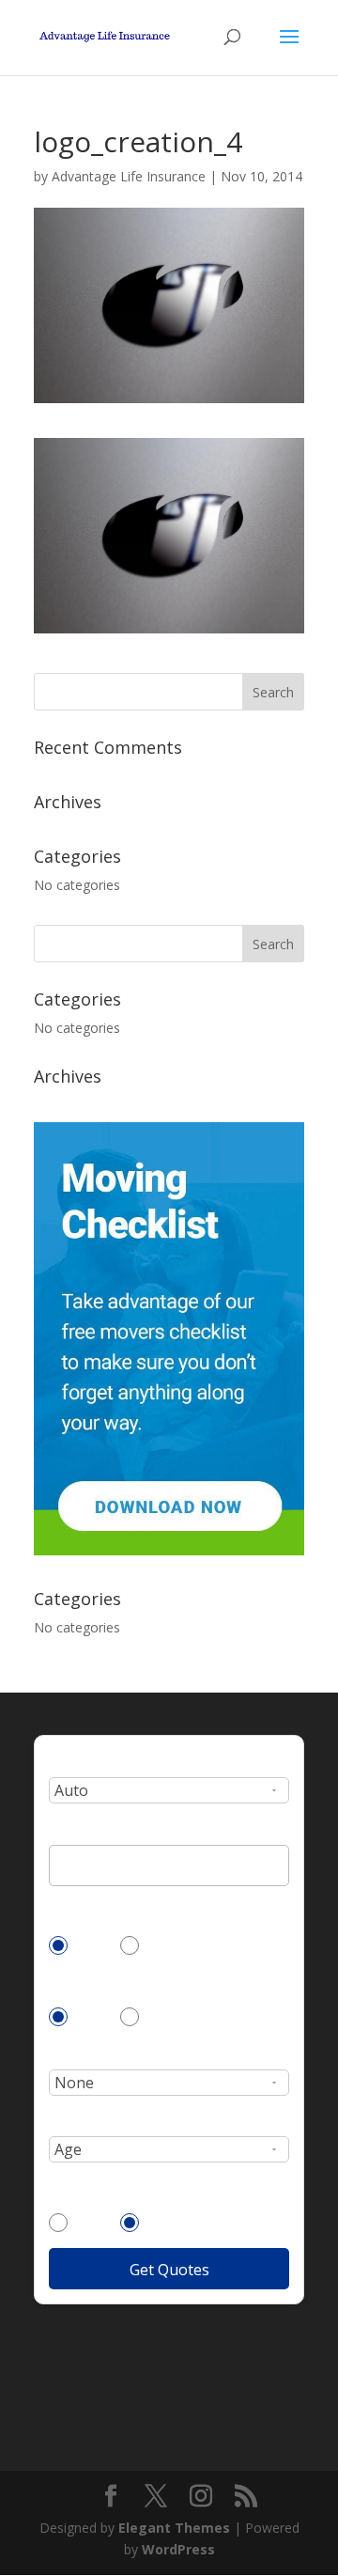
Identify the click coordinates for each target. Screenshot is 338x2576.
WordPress (178, 2549)
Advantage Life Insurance (129, 176)
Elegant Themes (174, 2528)
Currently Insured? (106, 1911)
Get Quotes (169, 2270)
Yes (89, 1944)
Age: (63, 2121)
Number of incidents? (115, 2053)
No (159, 1944)
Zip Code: (77, 1828)
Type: (66, 1761)
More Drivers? (92, 2187)
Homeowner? (89, 1982)
